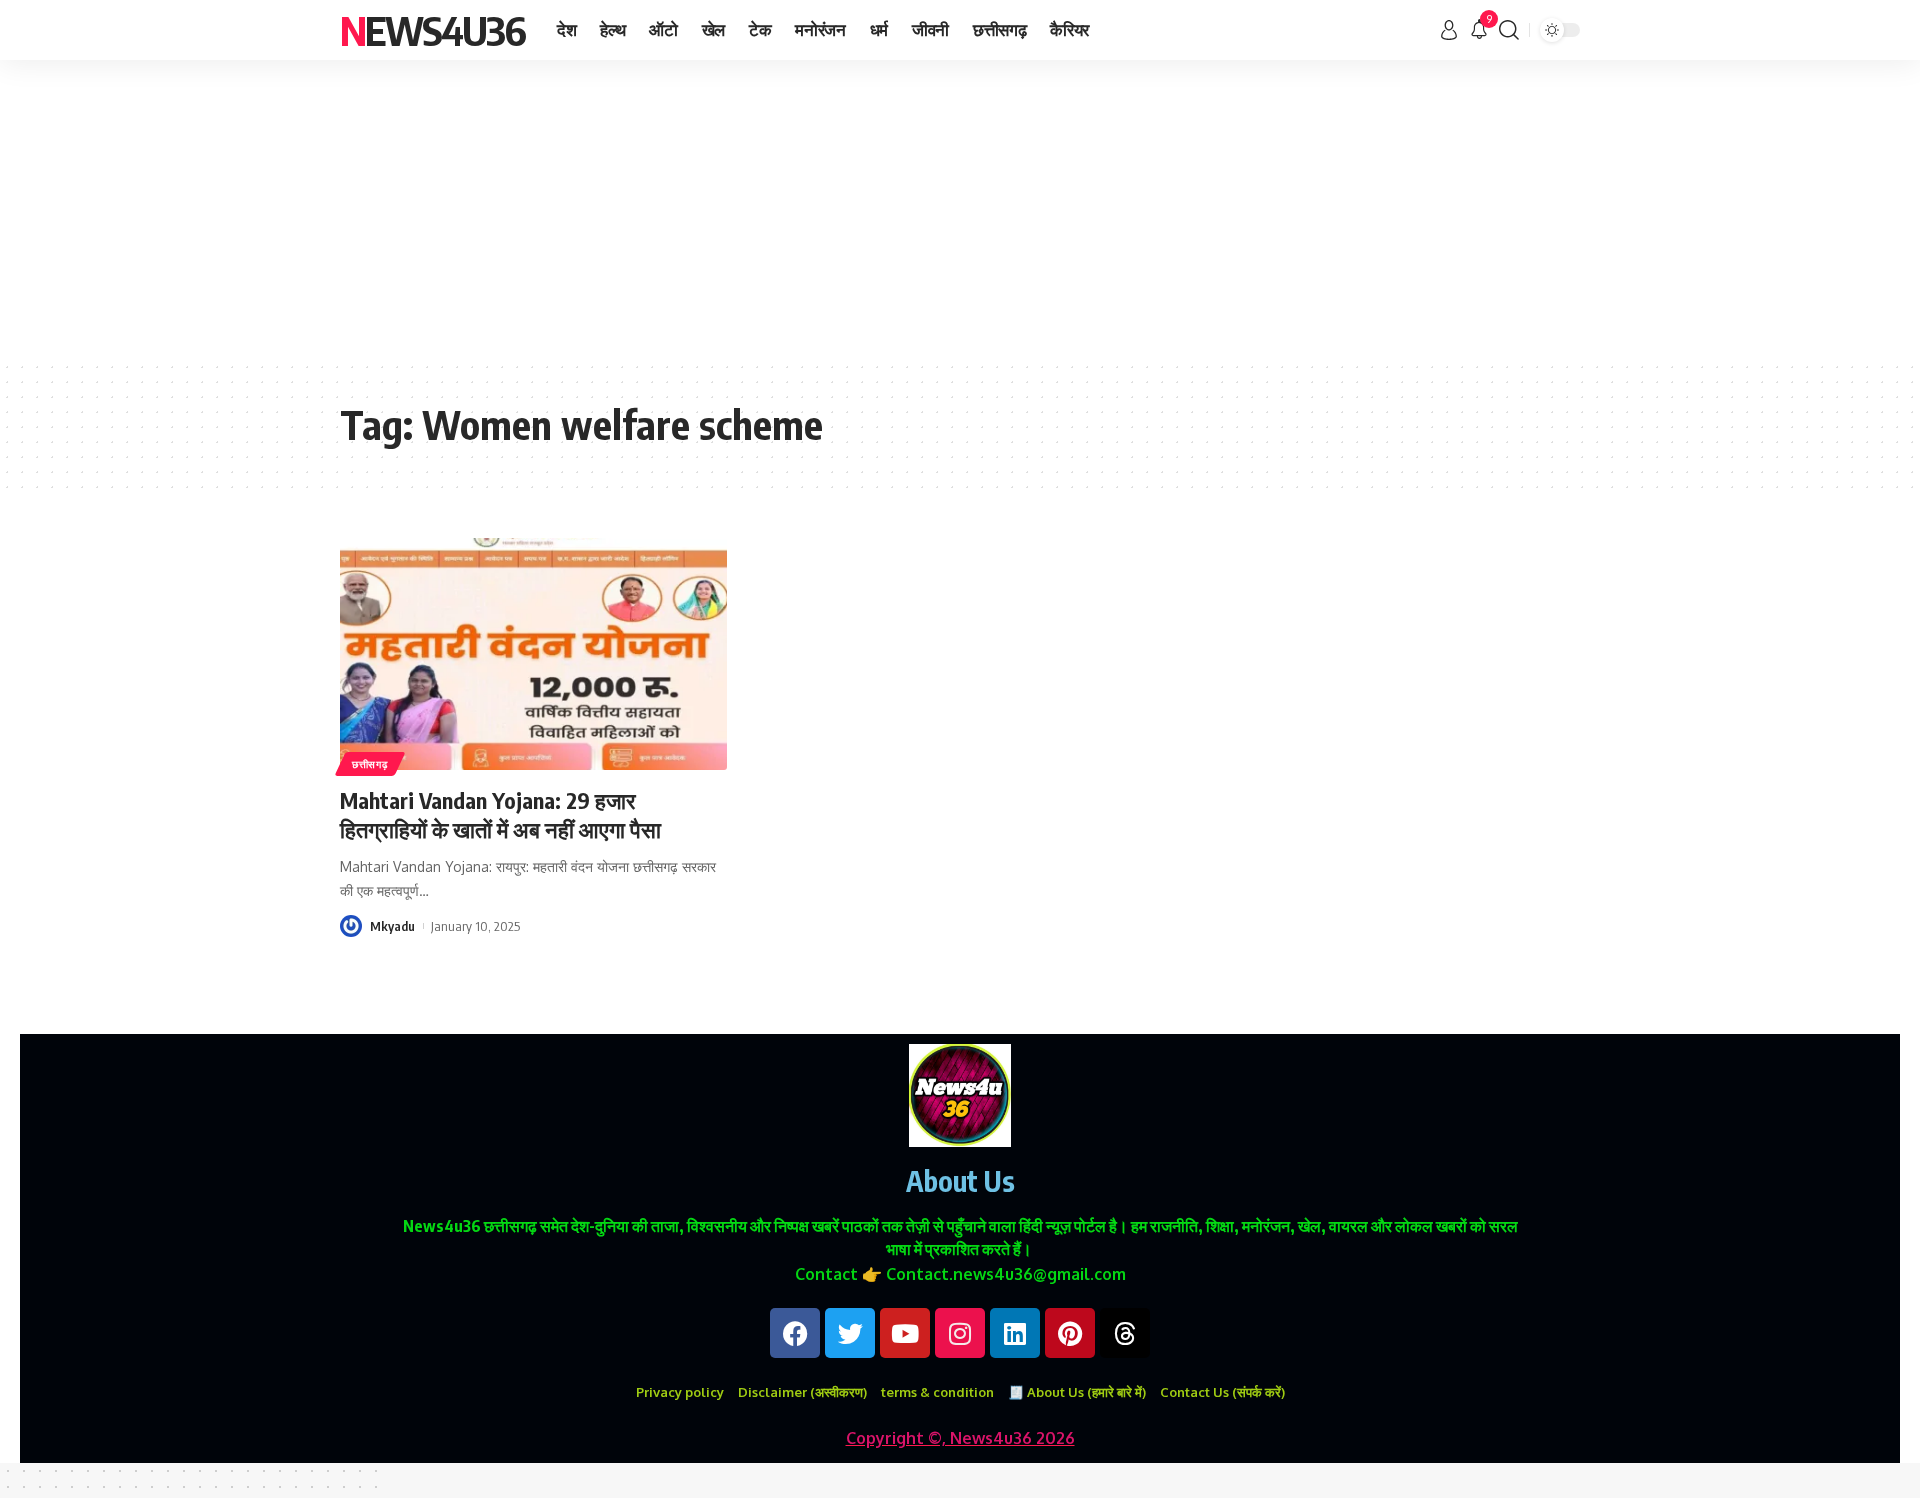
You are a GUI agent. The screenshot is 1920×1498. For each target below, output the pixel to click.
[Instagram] (960, 1333)
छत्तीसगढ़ (370, 764)
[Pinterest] (1070, 1333)
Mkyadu (392, 926)
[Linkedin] (1015, 1333)
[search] (1509, 30)
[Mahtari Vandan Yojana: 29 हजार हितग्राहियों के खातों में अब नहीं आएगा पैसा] (533, 654)
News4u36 (432, 30)
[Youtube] (905, 1333)
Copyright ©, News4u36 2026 (960, 1438)
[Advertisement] (960, 210)
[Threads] (1125, 1333)
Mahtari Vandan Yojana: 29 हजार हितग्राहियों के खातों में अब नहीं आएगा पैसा (500, 814)
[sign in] (1449, 30)
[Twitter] (850, 1333)
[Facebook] (795, 1333)
